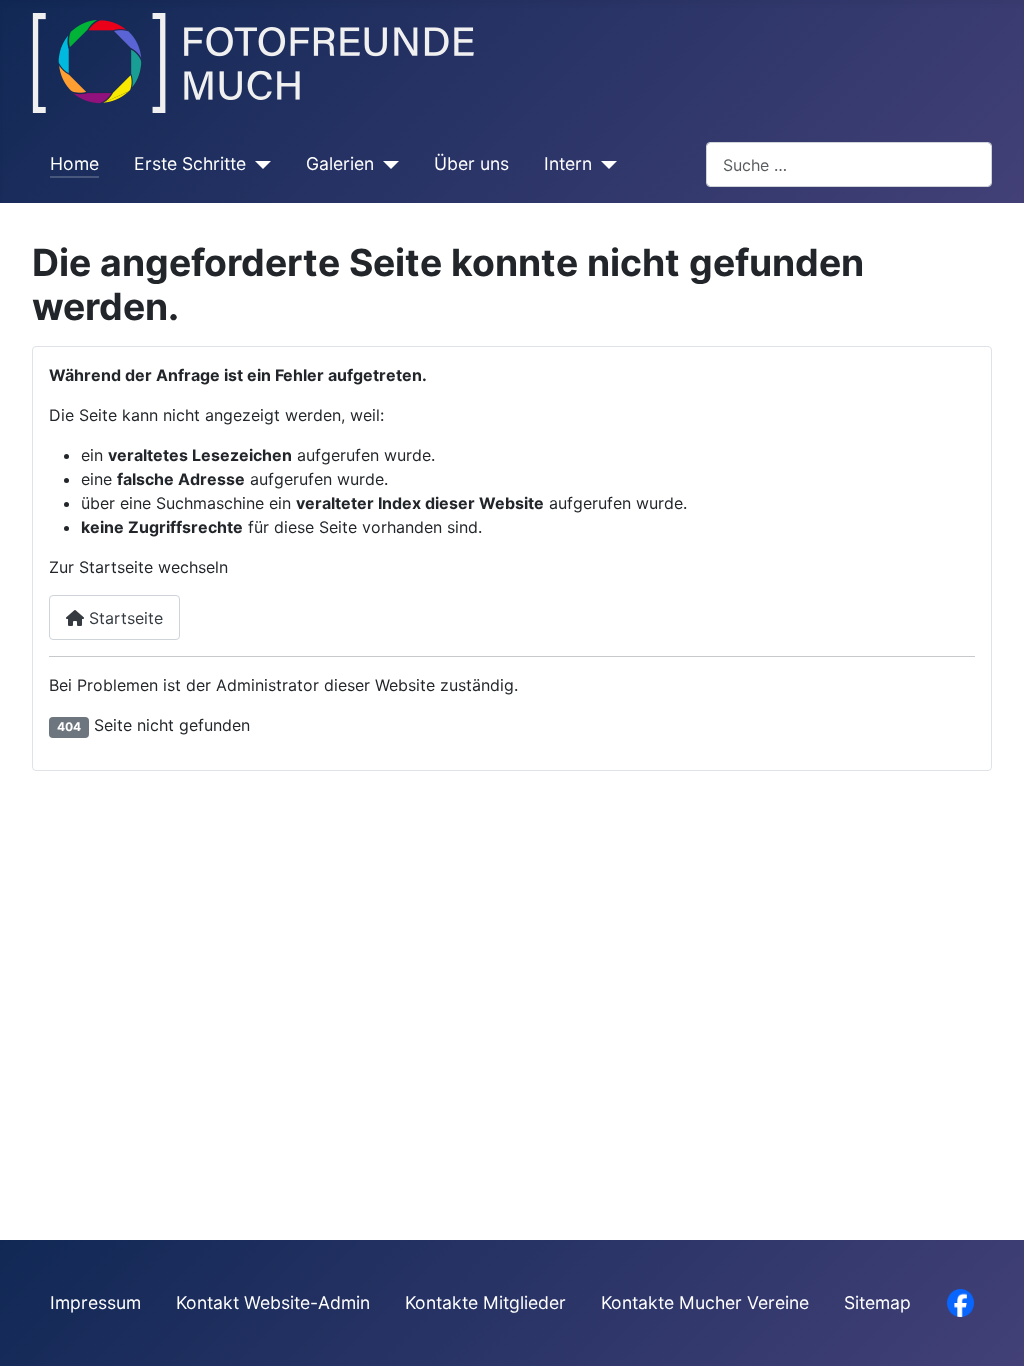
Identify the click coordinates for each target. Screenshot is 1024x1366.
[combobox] (849, 164)
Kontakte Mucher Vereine (705, 1302)
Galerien (340, 163)
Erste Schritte (190, 163)
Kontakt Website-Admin (273, 1302)
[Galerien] (386, 164)
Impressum (95, 1302)
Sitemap (877, 1302)
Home (74, 163)
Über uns (471, 163)
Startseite (123, 618)
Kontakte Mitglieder (485, 1302)
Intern (568, 163)
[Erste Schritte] (258, 164)
